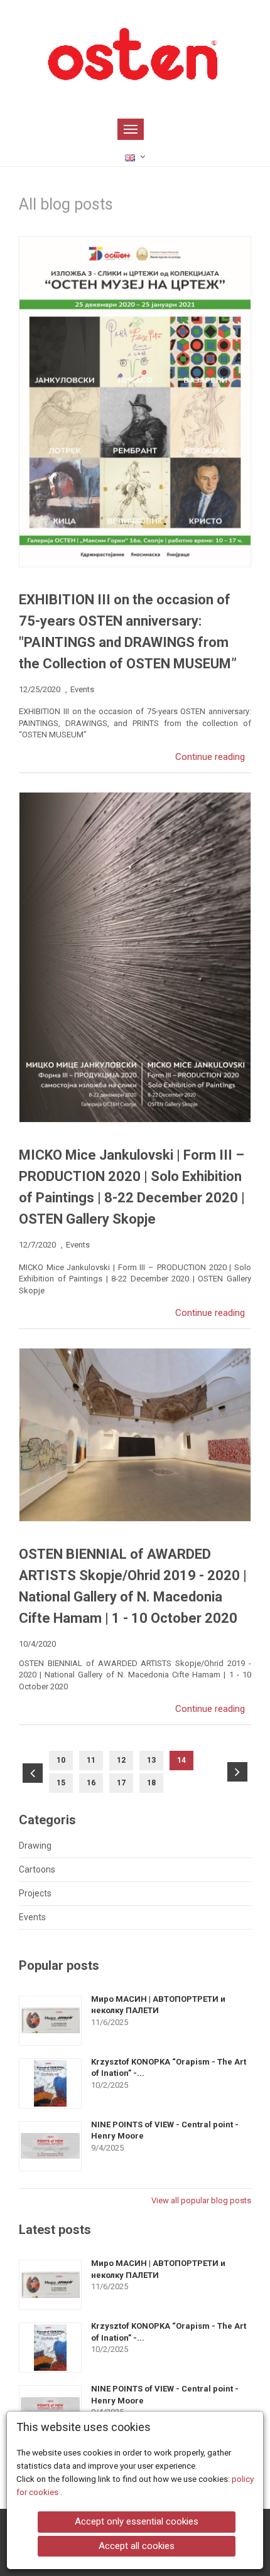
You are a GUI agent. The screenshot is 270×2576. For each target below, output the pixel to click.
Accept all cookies (137, 2546)
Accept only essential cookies (137, 2521)
